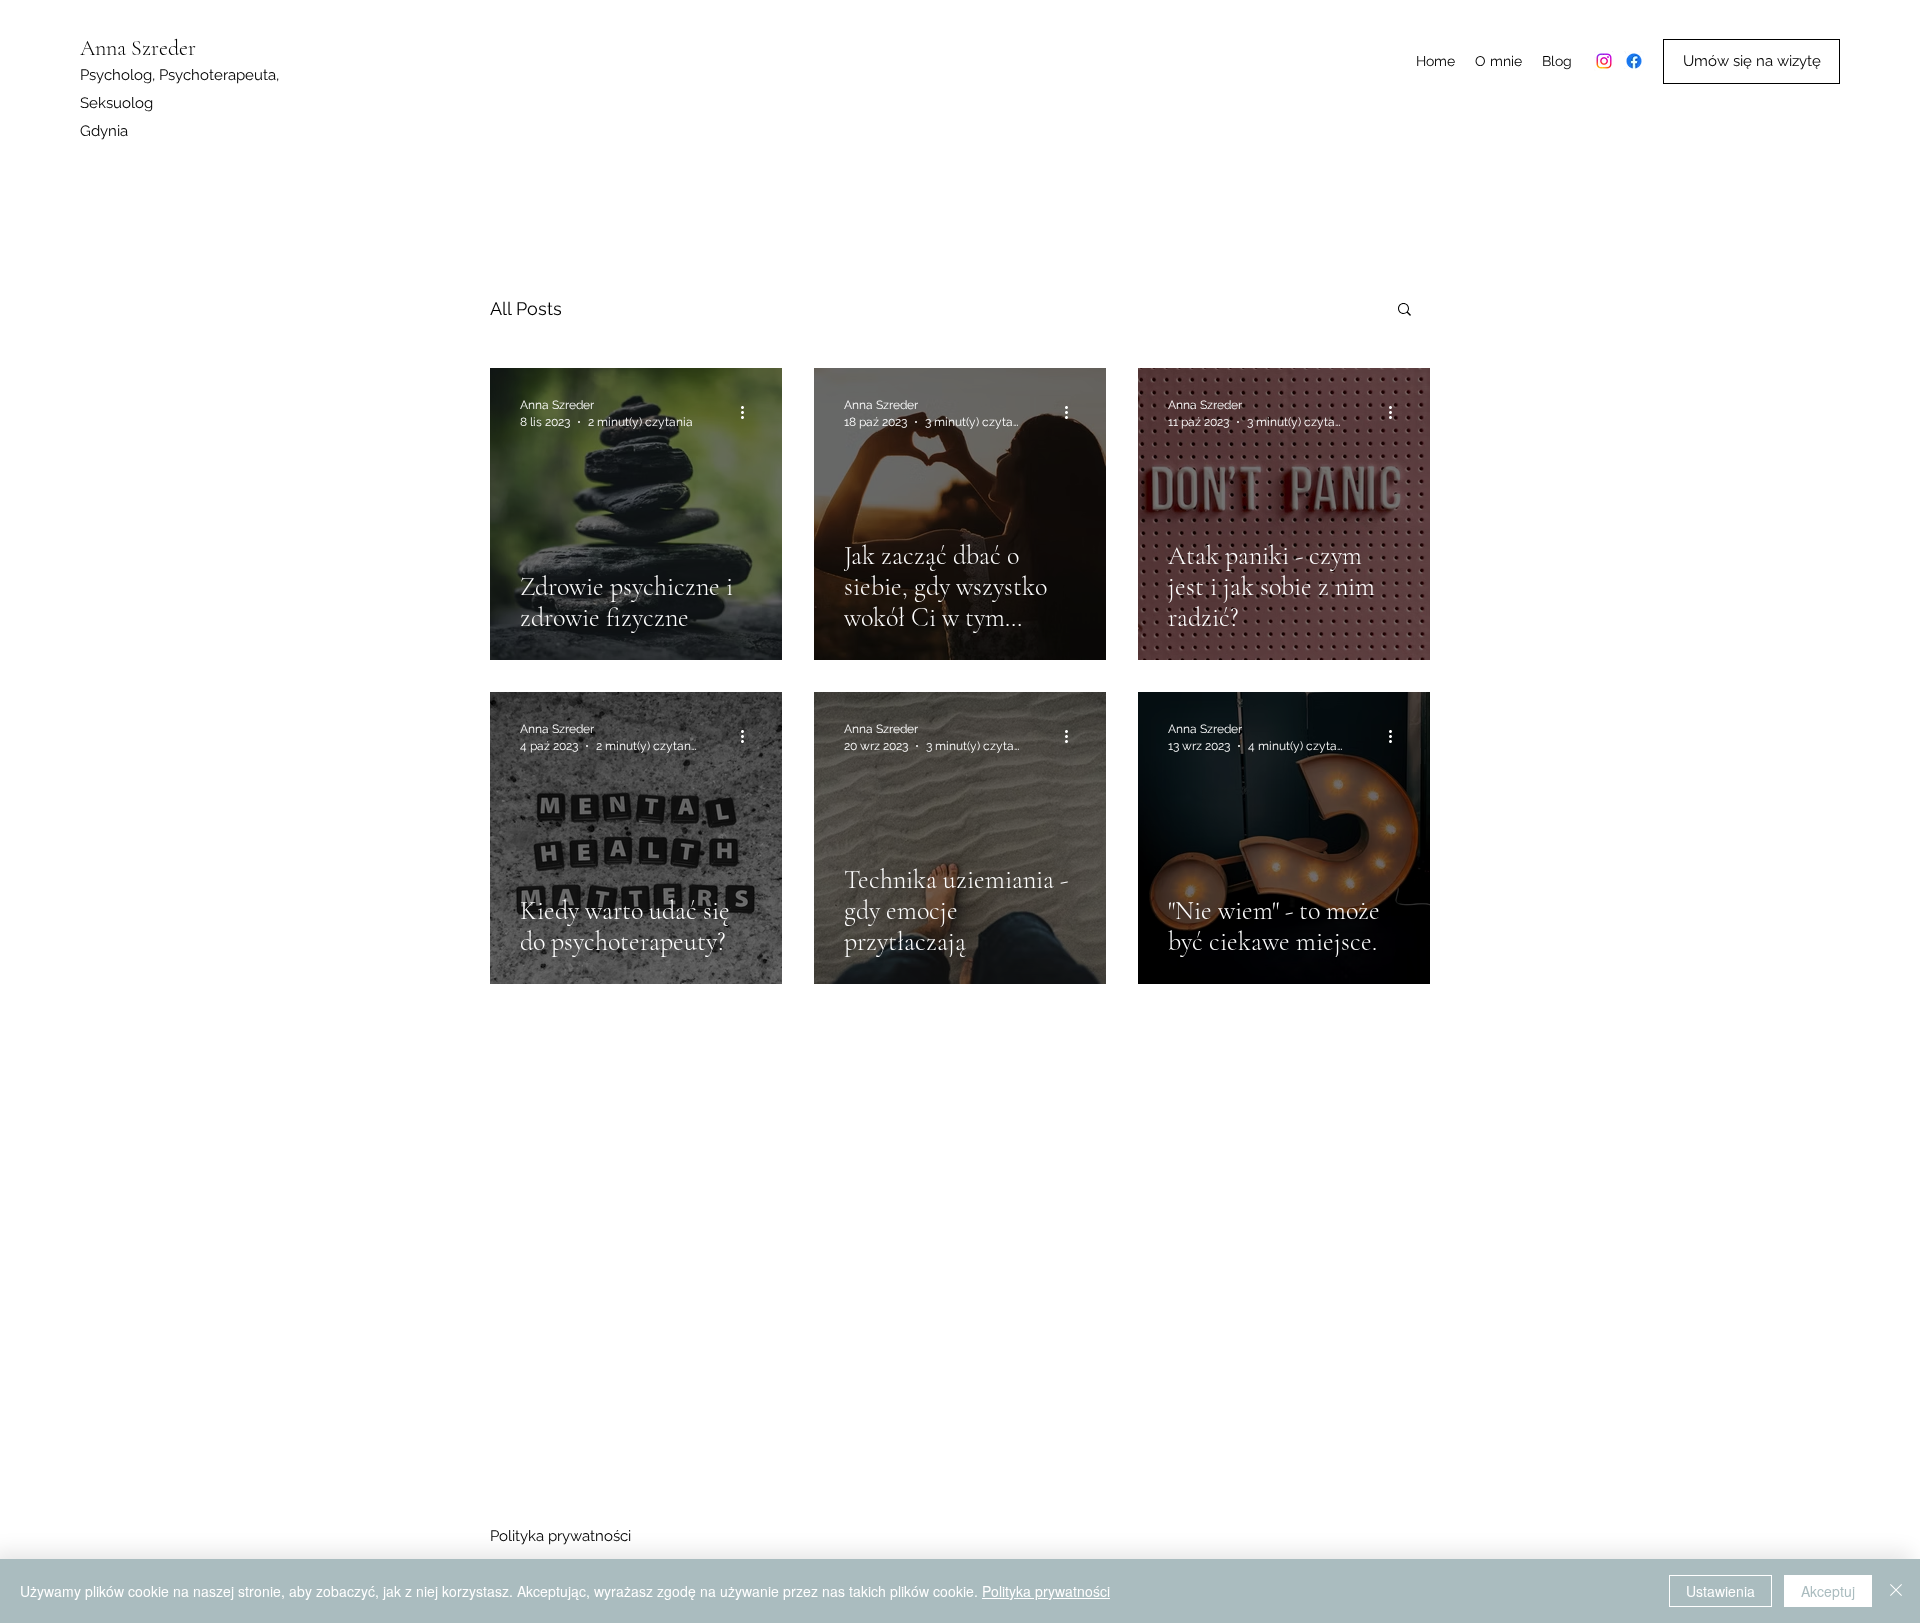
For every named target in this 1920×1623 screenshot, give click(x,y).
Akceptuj (1828, 1591)
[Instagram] (1604, 61)
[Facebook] (1634, 61)
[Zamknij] (1896, 1591)
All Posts (526, 308)
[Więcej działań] (749, 412)
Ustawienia (1720, 1591)
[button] (1404, 310)
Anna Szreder (138, 48)
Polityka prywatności (560, 1536)
